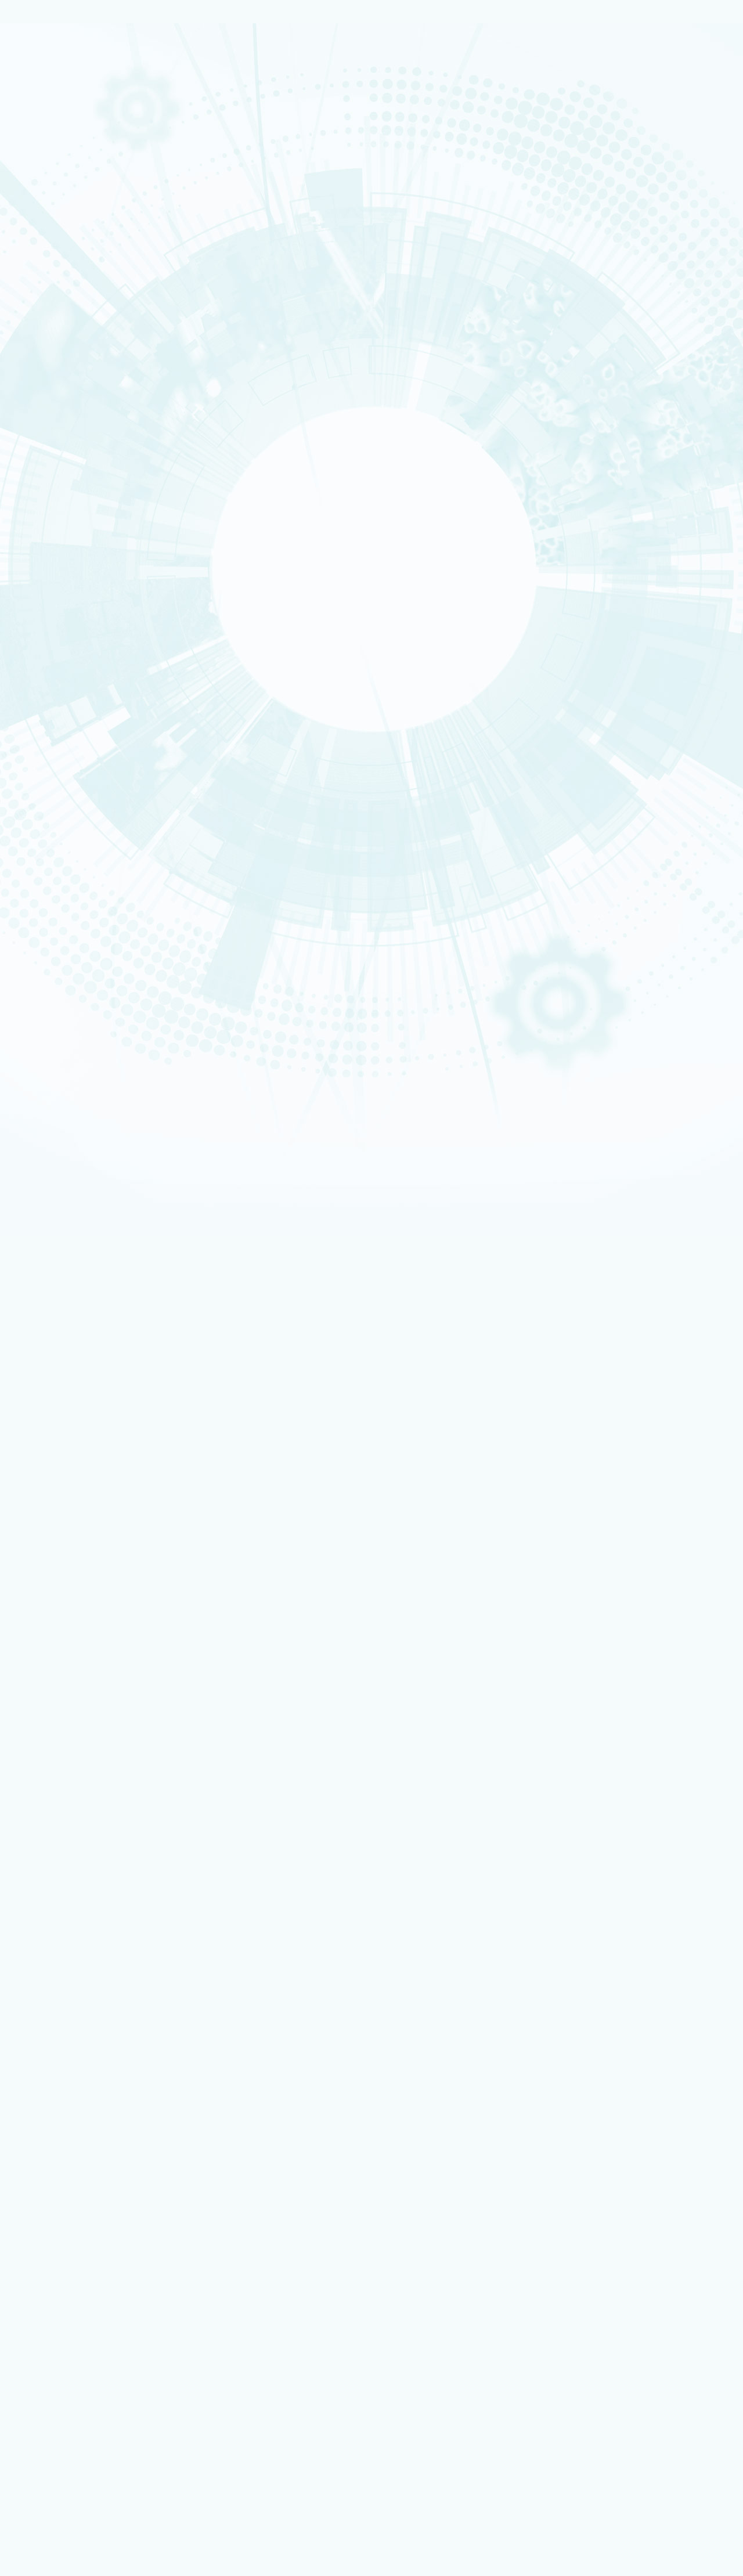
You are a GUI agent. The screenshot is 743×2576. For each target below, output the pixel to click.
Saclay (41, 681)
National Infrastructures (73, 225)
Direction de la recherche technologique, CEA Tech (131, 2232)
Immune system (296, 1711)
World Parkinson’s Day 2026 (83, 1836)
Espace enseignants (84, 2162)
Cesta (40, 715)
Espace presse (75, 2374)
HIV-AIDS (55, 1711)
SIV (215, 1711)
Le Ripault (44, 722)
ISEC (38, 399)
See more (27, 1882)
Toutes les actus (78, 2366)
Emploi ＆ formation (57, 856)
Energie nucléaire (53, 117)
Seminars (56, 791)
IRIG (37, 503)
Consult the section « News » (52, 807)
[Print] (42, 1001)
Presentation (64, 365)
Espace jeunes (75, 2169)
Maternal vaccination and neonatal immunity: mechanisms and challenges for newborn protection (197, 1814)
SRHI (45, 609)
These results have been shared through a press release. (119, 1583)
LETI (37, 424)
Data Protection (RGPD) (72, 1952)
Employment (55, 842)
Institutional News (76, 749)
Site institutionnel (373, 2061)
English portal (75, 2193)
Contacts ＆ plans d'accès (54, 668)
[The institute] (68, 349)
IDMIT (47, 554)
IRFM (38, 489)
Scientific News (68, 735)
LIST (37, 431)
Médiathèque (49, 896)
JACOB (41, 443)
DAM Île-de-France (55, 702)
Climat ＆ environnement (51, 280)
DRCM (47, 568)
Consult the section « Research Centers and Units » (89, 626)
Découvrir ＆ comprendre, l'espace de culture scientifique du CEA (155, 2335)
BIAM (38, 469)
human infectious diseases (162, 1711)
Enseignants (47, 883)
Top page (23, 1987)
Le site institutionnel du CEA (98, 2209)
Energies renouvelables (60, 253)
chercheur (45, 863)
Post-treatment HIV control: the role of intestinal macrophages (139, 1857)
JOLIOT (41, 450)
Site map (45, 1970)
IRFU (37, 496)
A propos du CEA (53, 65)
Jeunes (41, 890)
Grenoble (44, 688)
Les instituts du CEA (64, 2394)
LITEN (39, 413)
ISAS (37, 392)
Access (45, 833)
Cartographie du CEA (58, 71)
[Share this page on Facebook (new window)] (102, 1033)
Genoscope (59, 540)
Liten (82, 2441)
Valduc (41, 709)
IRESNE (40, 385)
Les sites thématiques (68, 2201)
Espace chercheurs (82, 2154)
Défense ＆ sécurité (56, 240)
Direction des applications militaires (110, 2217)
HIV (80, 1711)
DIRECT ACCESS (57, 2123)
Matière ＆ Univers (54, 266)
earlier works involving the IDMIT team (367, 1509)
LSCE (38, 457)
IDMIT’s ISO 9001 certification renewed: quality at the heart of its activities (159, 1772)
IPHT (38, 476)
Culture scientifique (56, 876)
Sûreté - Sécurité (53, 85)
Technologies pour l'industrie (55, 259)
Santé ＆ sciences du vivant (57, 273)
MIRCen (51, 582)
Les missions (47, 78)
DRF (731, 243)
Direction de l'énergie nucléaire (103, 2225)
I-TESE (40, 406)
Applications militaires (60, 111)
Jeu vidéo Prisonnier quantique (101, 2350)
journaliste (46, 849)
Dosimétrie (46, 903)
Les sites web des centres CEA (82, 2248)
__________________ (82, 2185)
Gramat (42, 729)
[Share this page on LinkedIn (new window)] (100, 1066)
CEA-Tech (45, 124)
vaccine (103, 1711)
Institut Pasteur (334, 1371)
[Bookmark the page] (65, 1017)
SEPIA (47, 595)
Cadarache (46, 675)
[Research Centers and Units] (68, 510)
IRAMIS (40, 483)
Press (48, 763)
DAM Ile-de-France (82, 2287)
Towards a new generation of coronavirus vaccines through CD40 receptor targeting (176, 1794)
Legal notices (53, 1942)
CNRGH (49, 526)
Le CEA (42, 35)
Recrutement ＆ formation (52, 99)
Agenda (52, 777)
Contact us (52, 824)
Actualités (47, 2358)
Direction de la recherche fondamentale (115, 2240)
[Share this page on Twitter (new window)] (98, 1049)
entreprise (45, 870)
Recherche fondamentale (50, 131)
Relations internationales (51, 92)
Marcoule (44, 695)
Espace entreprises (83, 2178)
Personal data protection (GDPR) (90, 1960)
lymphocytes (245, 1711)
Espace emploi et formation (96, 2146)
